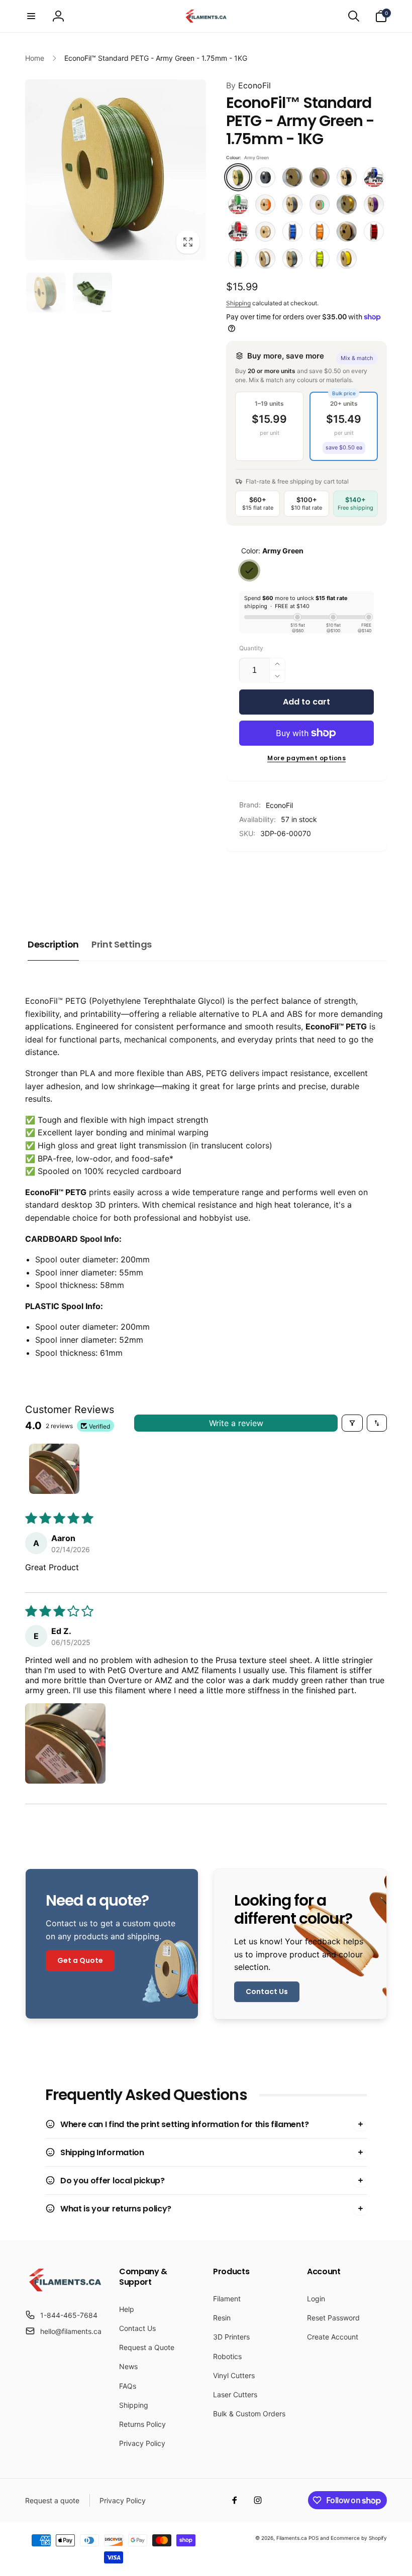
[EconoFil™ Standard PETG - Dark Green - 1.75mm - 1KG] (238, 204)
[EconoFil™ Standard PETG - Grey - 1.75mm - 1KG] (292, 204)
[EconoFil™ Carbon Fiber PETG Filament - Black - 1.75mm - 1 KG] (265, 177)
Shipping (238, 303)
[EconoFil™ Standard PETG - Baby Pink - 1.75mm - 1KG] (320, 177)
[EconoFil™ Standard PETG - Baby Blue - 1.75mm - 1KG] (292, 177)
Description (53, 944)
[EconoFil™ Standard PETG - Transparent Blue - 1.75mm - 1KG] (292, 231)
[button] (31, 16)
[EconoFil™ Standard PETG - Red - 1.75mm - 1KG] (238, 231)
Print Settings (122, 944)
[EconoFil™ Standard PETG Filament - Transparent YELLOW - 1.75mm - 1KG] (320, 259)
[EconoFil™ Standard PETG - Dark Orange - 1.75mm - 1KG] (265, 204)
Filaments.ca (292, 2538)
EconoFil (248, 85)
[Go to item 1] (54, 1469)
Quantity (251, 648)
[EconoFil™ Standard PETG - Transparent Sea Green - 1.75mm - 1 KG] (238, 259)
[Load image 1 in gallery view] (46, 292)
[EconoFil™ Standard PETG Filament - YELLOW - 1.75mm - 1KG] (347, 259)
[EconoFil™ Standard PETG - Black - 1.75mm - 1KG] (347, 177)
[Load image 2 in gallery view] (93, 292)
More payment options (306, 758)
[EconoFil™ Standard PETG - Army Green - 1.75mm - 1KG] (238, 177)
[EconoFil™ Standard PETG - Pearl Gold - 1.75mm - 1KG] (347, 204)
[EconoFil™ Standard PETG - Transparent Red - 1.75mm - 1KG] (374, 231)
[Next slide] (375, 877)
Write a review (236, 1423)
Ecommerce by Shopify (359, 2538)
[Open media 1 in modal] (116, 170)
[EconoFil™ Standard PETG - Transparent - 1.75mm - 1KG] (265, 231)
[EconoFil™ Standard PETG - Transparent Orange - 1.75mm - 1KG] (320, 231)
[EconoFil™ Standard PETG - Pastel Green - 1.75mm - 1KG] (320, 204)
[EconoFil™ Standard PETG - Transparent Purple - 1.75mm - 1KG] (347, 231)
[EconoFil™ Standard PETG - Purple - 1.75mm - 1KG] (374, 204)
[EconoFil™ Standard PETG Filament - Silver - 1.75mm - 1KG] (292, 259)
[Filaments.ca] (65, 2290)
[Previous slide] (237, 877)
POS (314, 2538)
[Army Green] (249, 570)
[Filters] (352, 1423)
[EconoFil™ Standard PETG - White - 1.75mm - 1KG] (265, 259)
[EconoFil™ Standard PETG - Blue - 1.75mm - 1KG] (374, 177)
